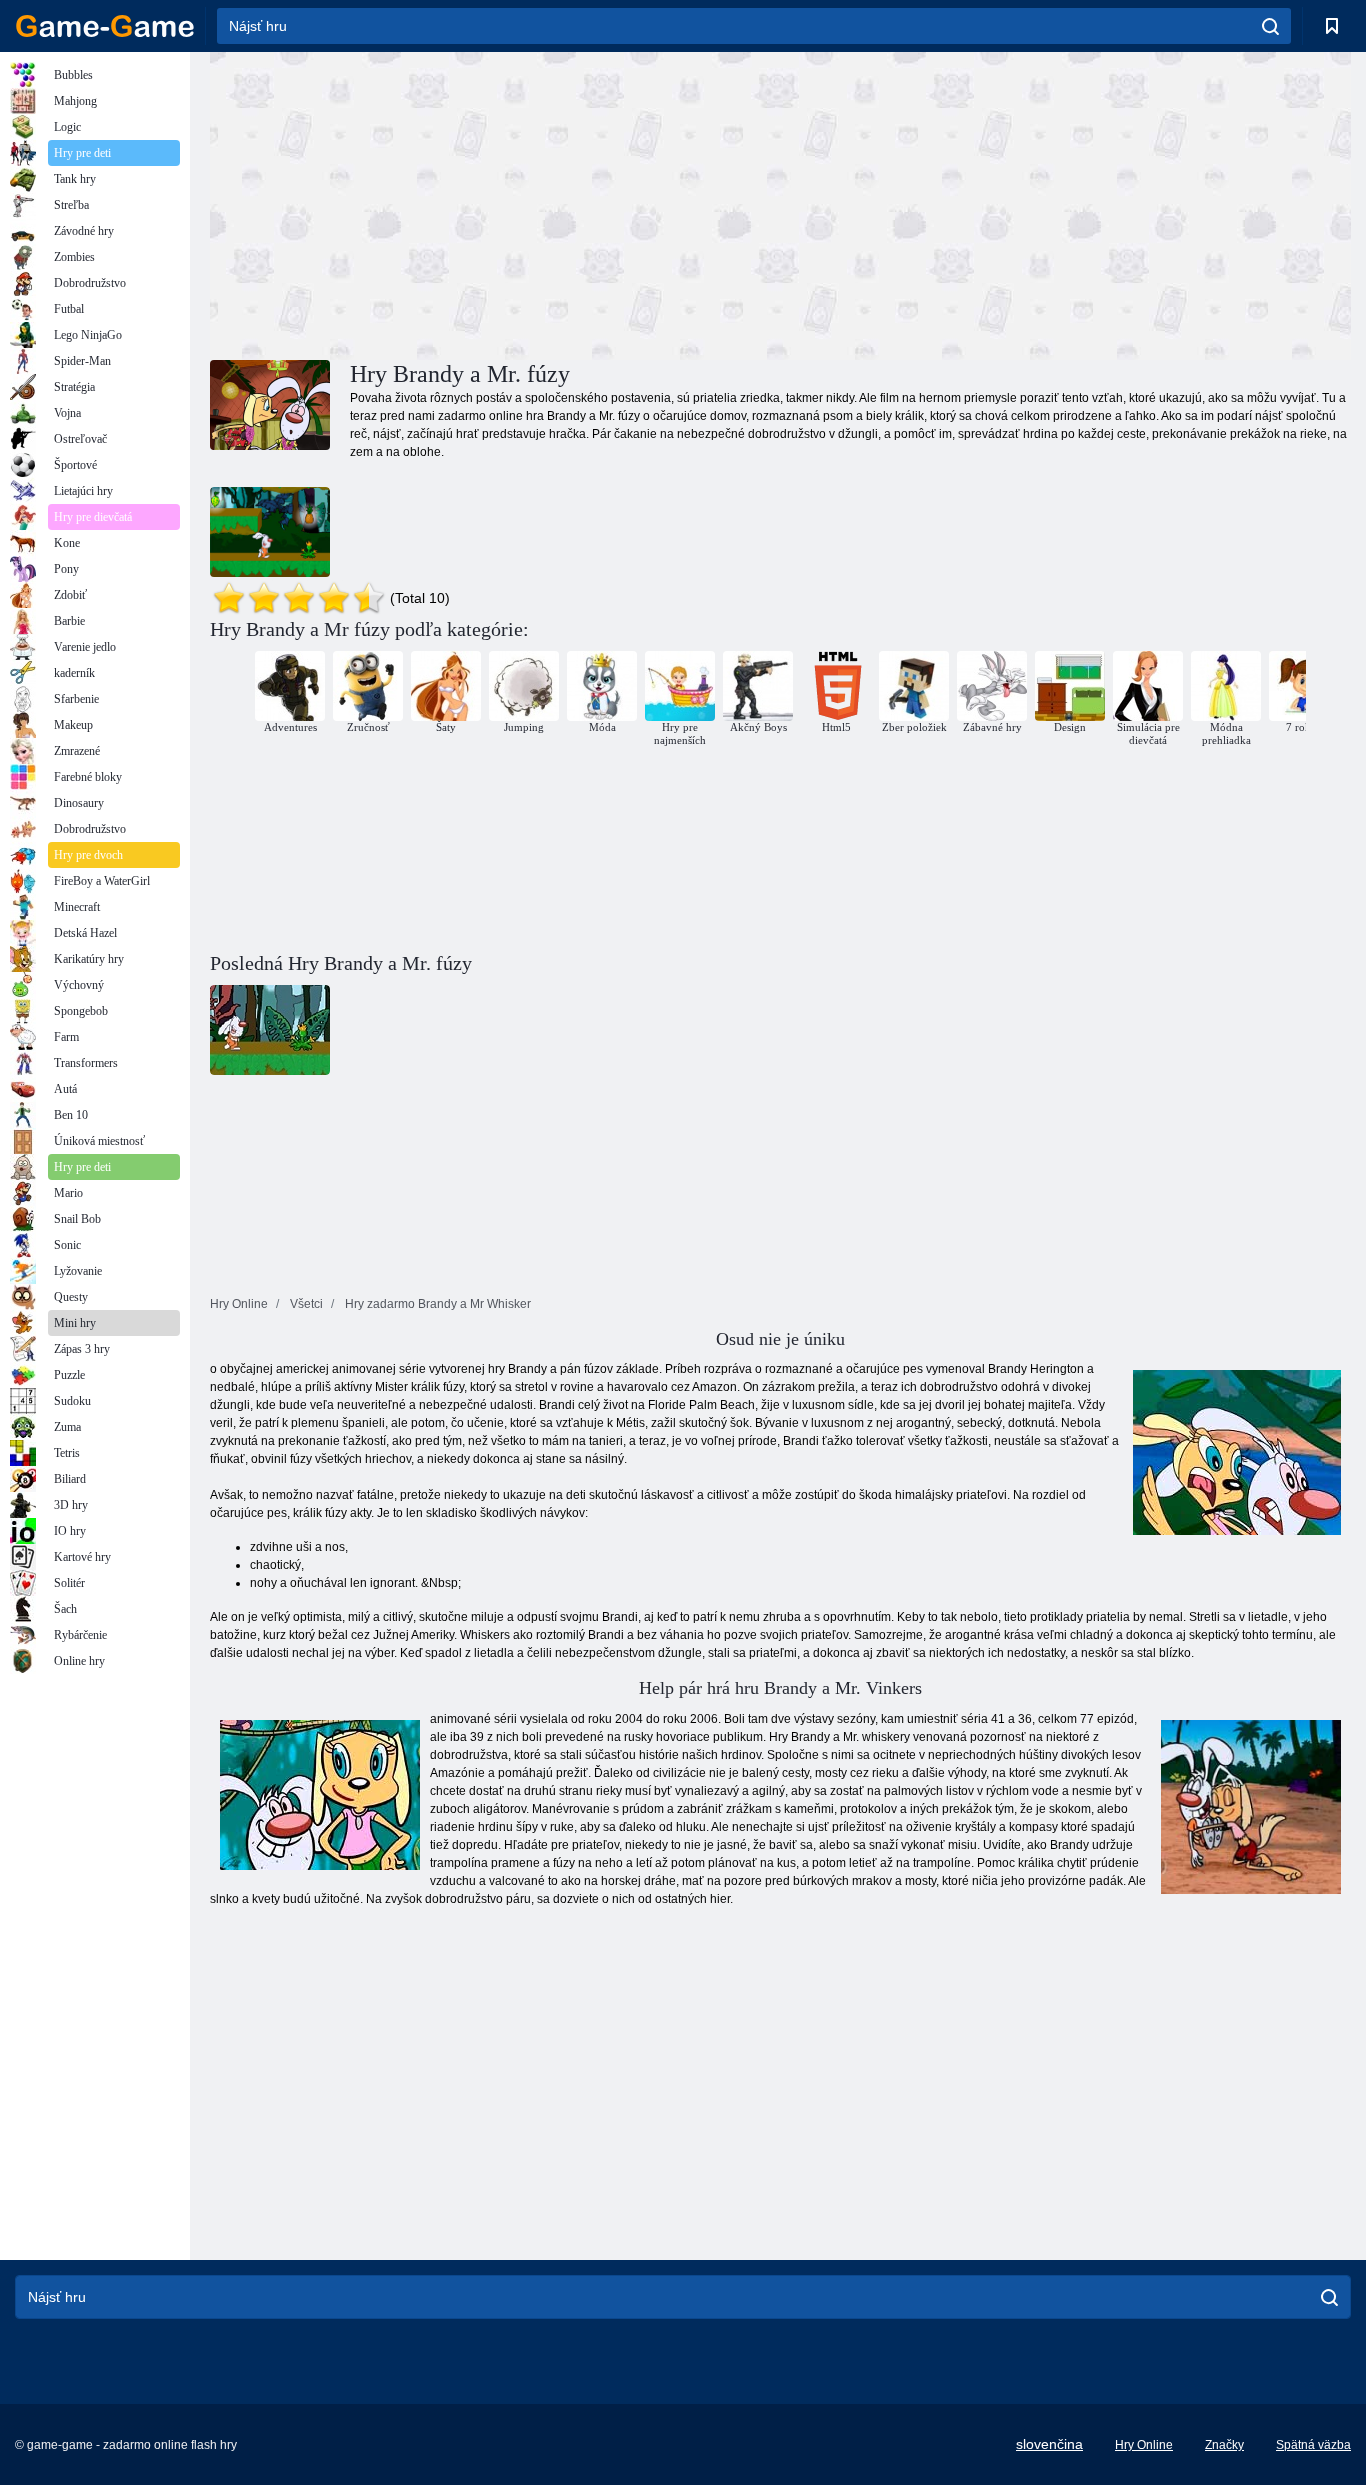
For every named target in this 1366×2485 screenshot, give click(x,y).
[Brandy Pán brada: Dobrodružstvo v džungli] (270, 532)
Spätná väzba (1313, 2445)
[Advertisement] (495, 203)
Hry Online (1144, 2445)
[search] (1270, 26)
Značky (1224, 2445)
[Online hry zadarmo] (105, 26)
